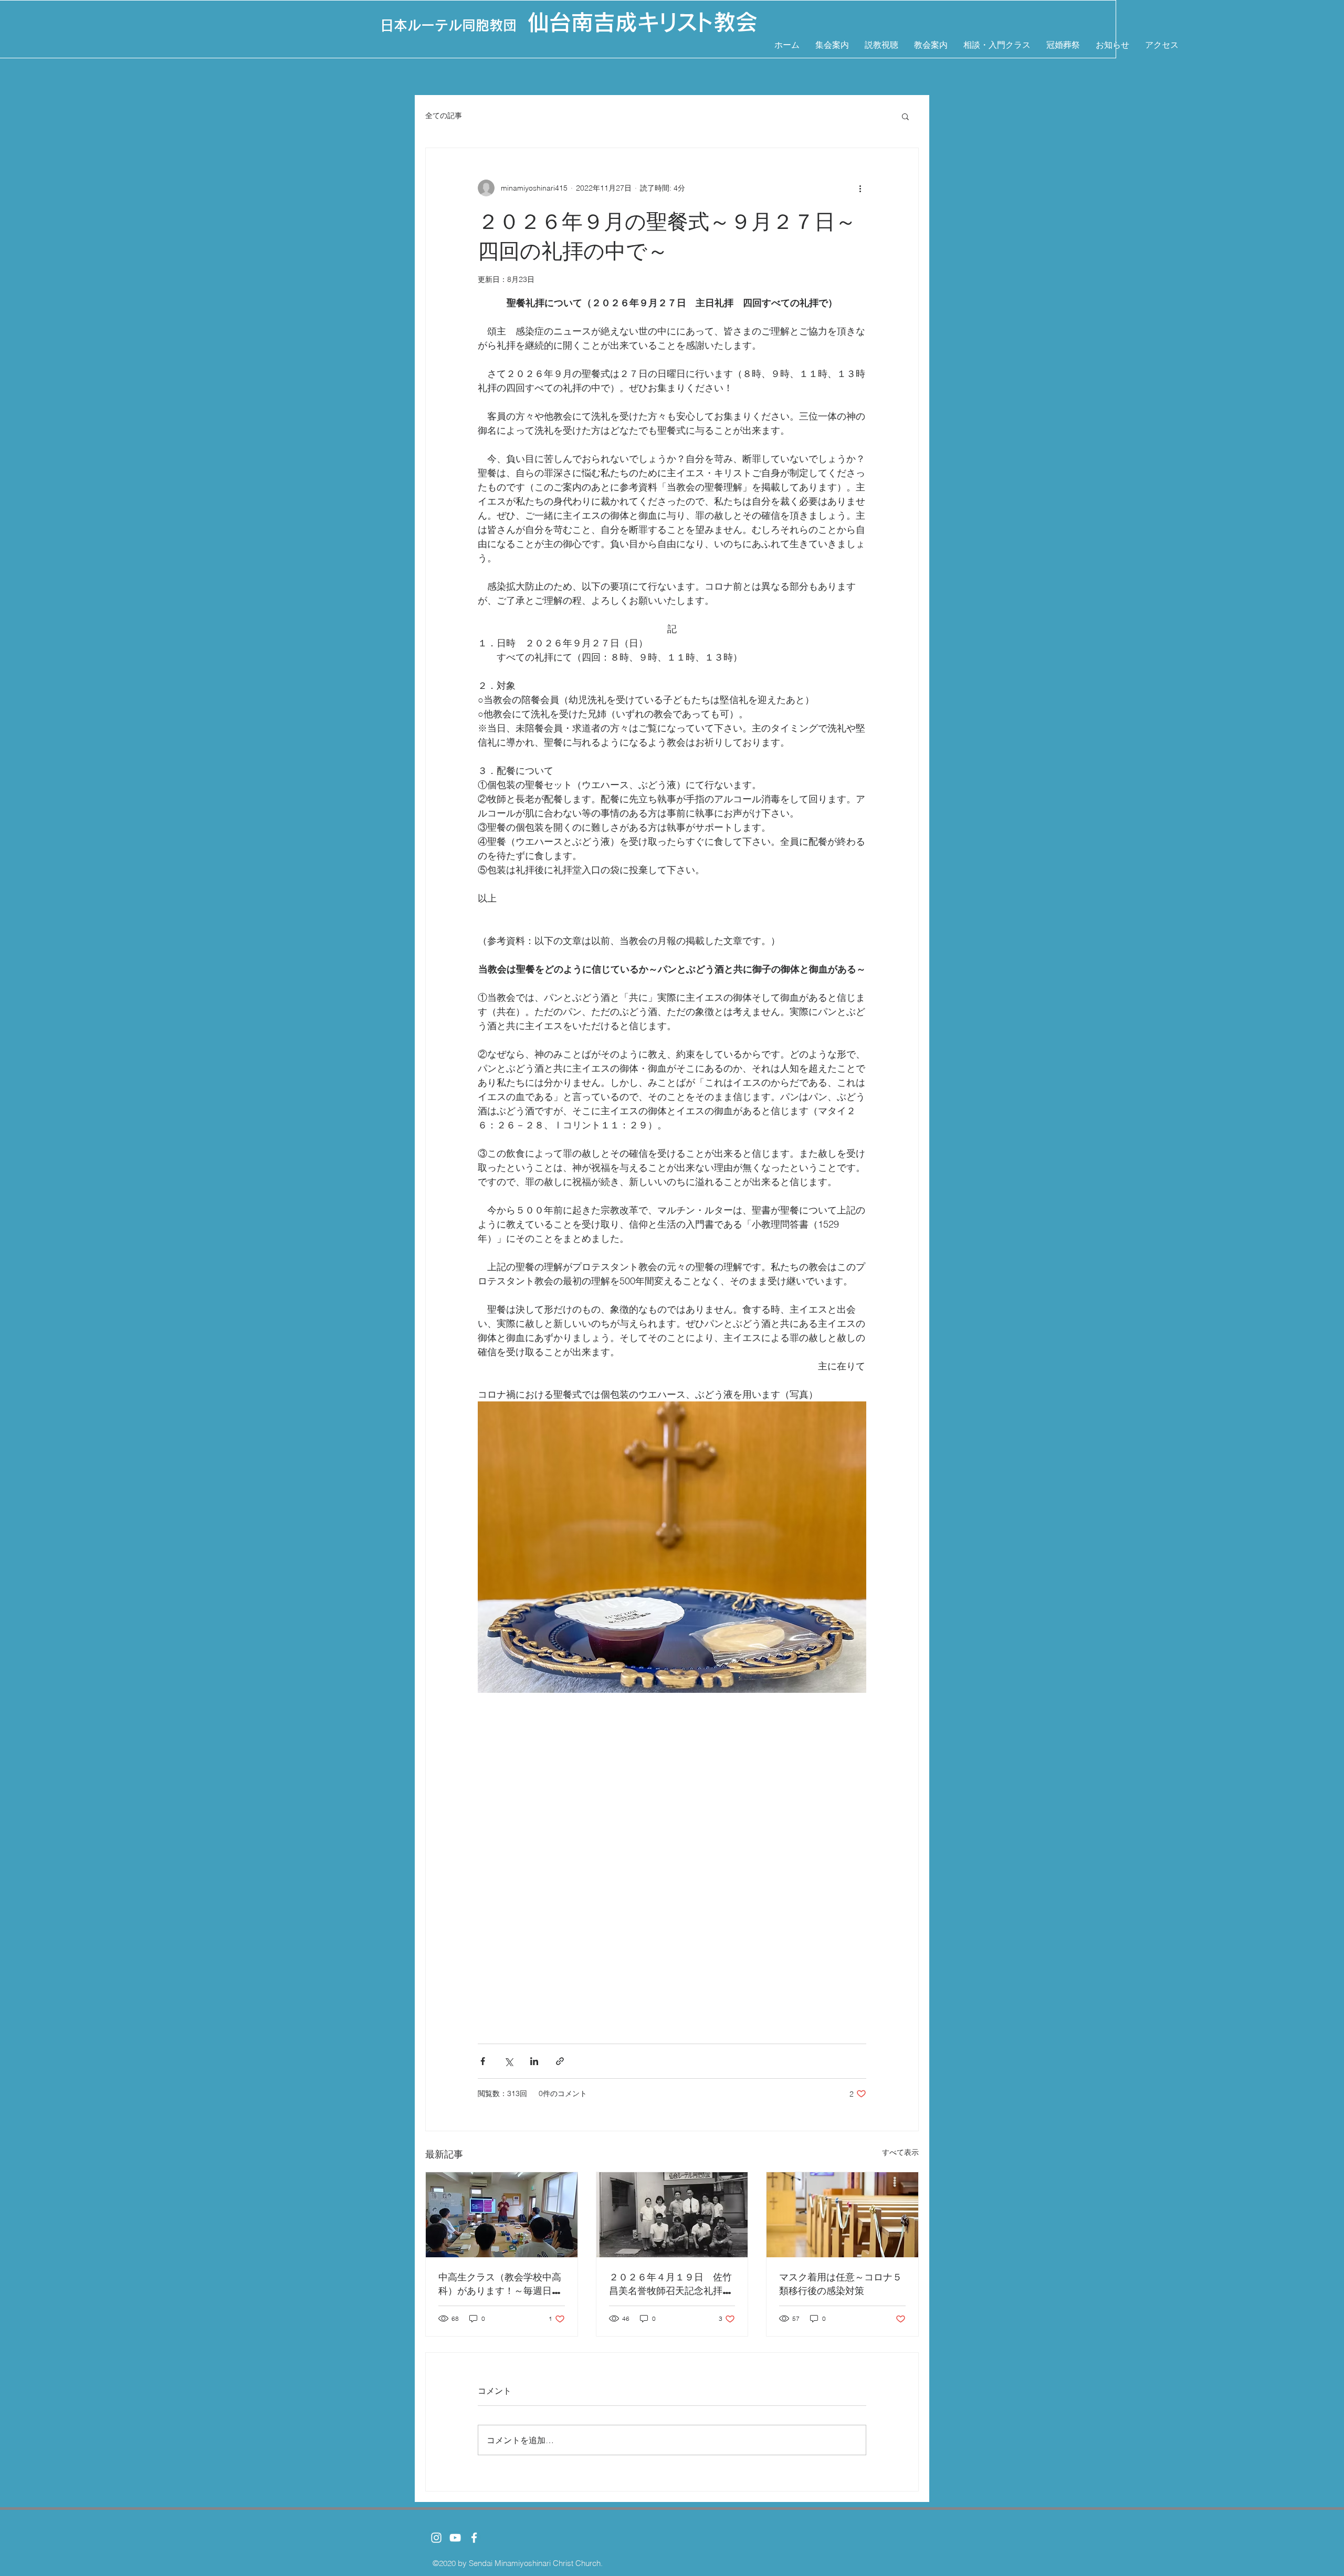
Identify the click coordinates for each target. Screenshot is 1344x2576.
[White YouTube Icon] (455, 2538)
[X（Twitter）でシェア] (508, 2061)
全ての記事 (444, 116)
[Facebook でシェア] (483, 2061)
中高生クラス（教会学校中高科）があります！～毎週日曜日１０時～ (500, 2284)
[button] (905, 116)
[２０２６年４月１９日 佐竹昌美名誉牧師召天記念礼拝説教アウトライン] (672, 2215)
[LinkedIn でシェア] (534, 2061)
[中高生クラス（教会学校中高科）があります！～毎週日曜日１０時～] (502, 2215)
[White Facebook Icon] (474, 2538)
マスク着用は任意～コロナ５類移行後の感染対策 (841, 2283)
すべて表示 (900, 2152)
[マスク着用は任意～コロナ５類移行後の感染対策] (842, 2215)
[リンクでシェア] (560, 2061)
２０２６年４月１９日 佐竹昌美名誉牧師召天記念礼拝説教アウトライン (670, 2284)
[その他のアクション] (860, 188)
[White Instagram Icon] (436, 2538)
